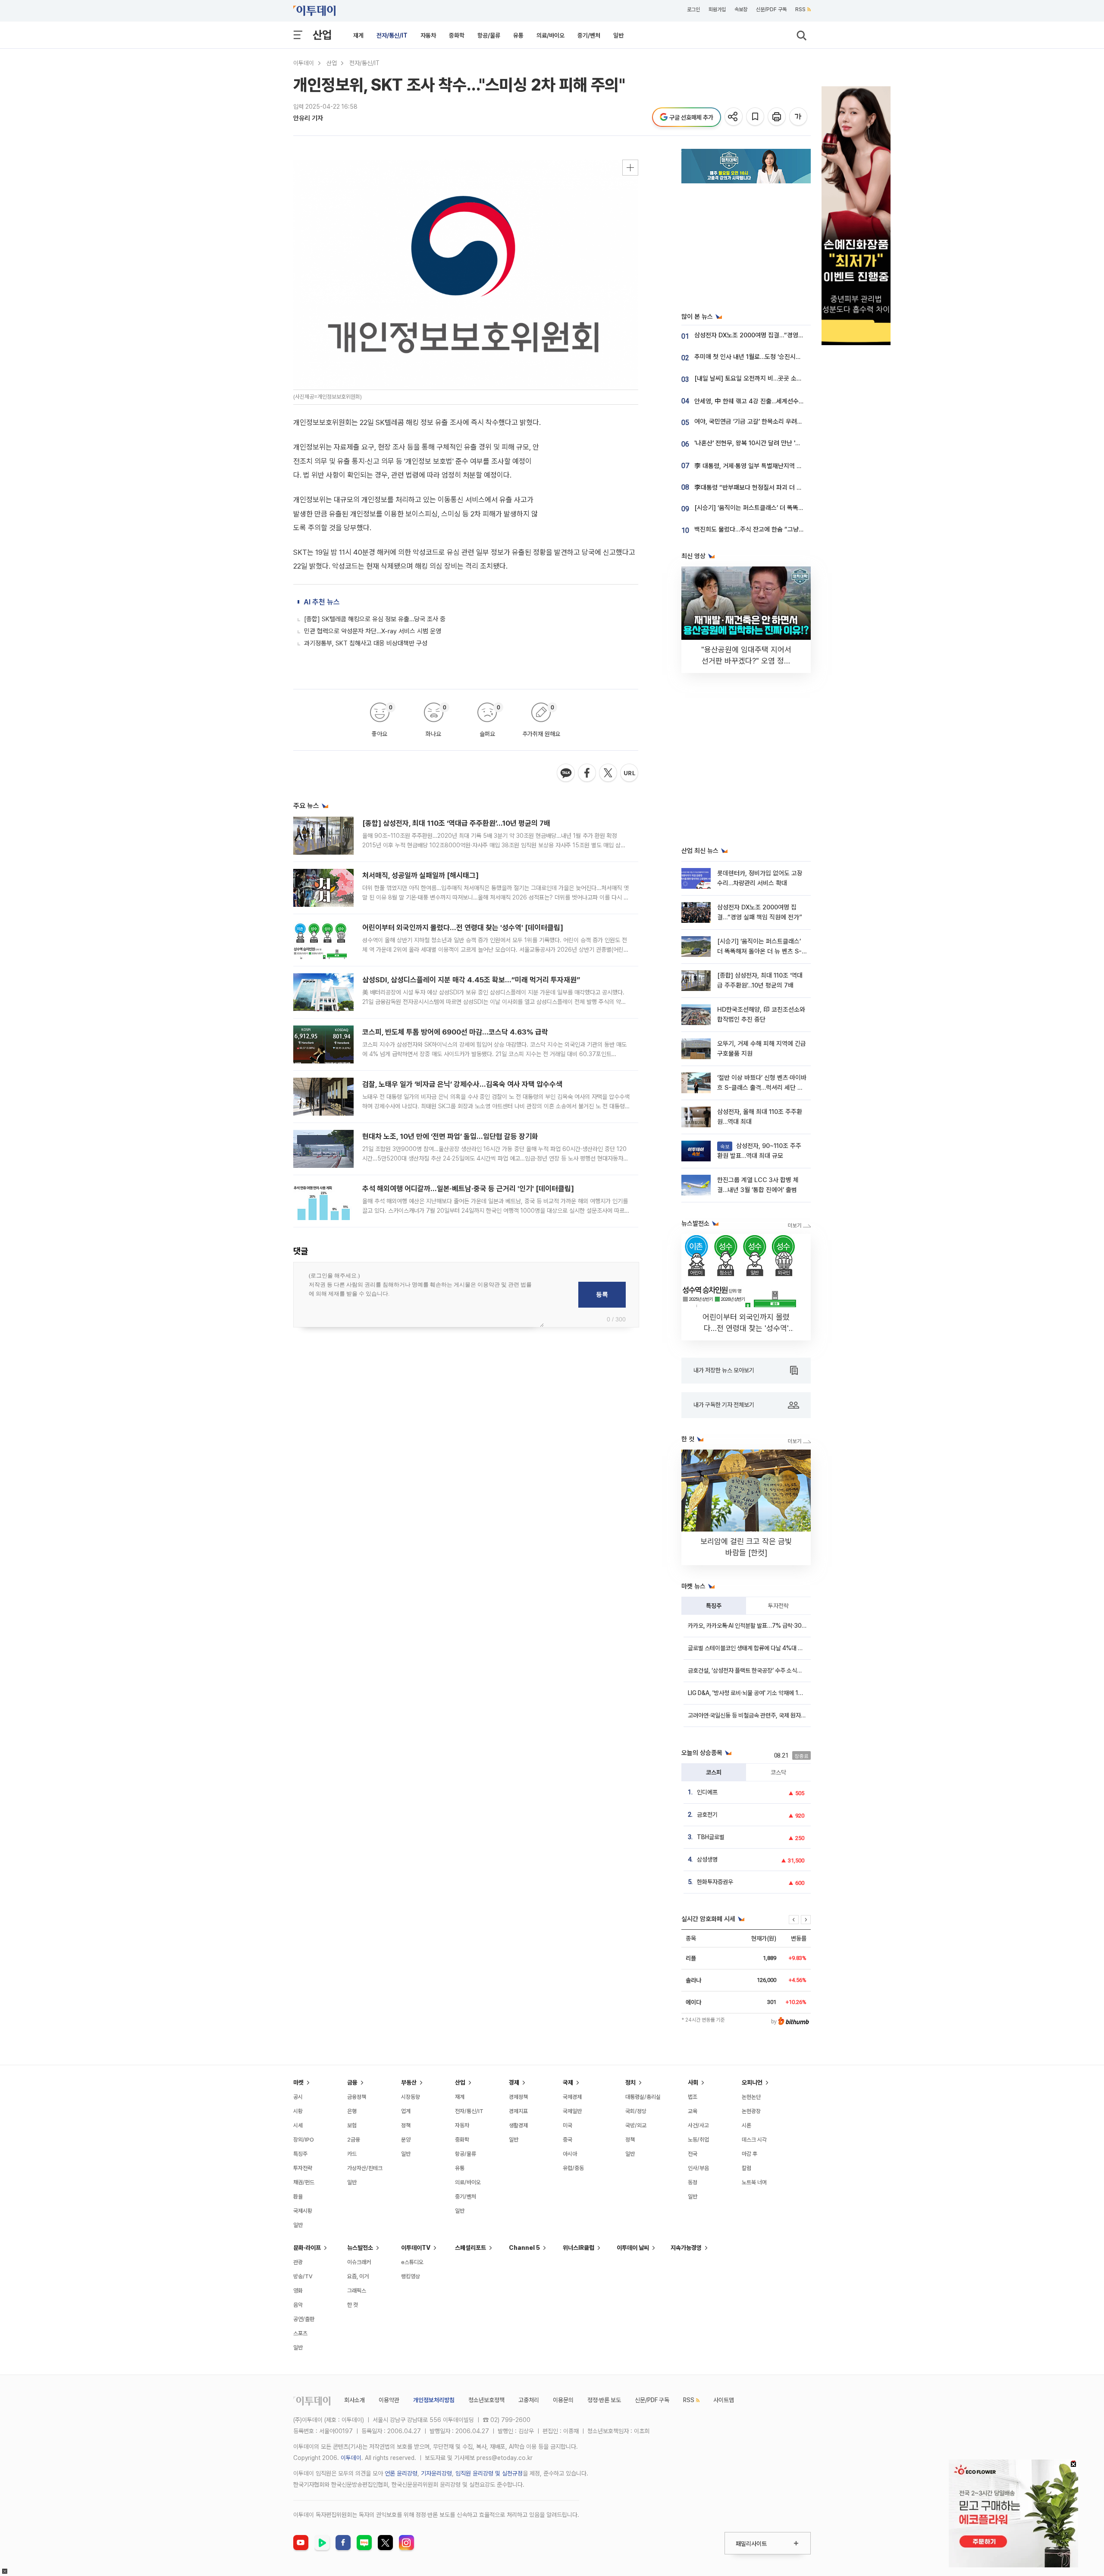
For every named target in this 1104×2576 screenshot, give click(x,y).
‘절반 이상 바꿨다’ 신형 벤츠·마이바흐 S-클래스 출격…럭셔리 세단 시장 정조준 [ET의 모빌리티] (762, 1088)
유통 (518, 35)
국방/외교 (636, 2125)
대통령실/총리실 (643, 2097)
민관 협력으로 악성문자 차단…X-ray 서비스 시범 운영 (373, 631)
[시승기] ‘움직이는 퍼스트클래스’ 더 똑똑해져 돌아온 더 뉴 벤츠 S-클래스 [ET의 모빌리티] (759, 951)
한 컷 (353, 2305)
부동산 (409, 2082)
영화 (298, 2291)
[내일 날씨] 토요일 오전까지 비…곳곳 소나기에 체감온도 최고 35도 (780, 378)
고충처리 (529, 2400)
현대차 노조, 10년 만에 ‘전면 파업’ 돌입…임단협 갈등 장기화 (450, 1136)
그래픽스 (357, 2291)
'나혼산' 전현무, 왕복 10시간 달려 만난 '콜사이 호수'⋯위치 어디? (777, 443)
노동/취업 (698, 2140)
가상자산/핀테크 (365, 2168)
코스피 (714, 1772)
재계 (358, 35)
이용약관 (389, 2400)
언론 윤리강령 (401, 2473)
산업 (322, 35)
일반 (618, 35)
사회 (693, 2082)
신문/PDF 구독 (771, 9)
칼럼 (746, 2168)
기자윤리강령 (436, 2473)
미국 (568, 2125)
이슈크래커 (359, 2262)
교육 (693, 2111)
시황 (298, 2111)
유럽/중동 (573, 2168)
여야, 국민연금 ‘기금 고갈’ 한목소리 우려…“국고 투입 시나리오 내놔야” (784, 421)
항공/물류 (489, 35)
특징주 (714, 1606)
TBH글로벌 (711, 1837)
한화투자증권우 (715, 1882)
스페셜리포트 (470, 2248)
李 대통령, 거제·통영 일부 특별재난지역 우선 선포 (757, 466)
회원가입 (717, 9)
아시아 (570, 2154)
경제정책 (518, 2097)
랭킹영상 (411, 2276)
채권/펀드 (304, 2182)
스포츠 (300, 2333)
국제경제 (572, 2097)
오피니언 (752, 2082)
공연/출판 (304, 2319)
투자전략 (778, 1606)
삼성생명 (707, 1859)
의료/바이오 (550, 35)
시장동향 (411, 2097)
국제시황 (303, 2211)
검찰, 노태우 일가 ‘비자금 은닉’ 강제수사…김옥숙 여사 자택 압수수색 (462, 1084)
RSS (800, 9)
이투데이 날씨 (633, 2248)
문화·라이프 (307, 2248)
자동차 (428, 35)
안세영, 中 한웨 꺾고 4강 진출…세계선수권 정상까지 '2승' (768, 401)
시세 (298, 2125)
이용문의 (563, 2400)
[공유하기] (734, 117)
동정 (693, 2182)
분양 (406, 2140)
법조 (693, 2097)
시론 (746, 2125)
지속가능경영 (686, 2248)
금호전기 (707, 1815)
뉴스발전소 (360, 2248)
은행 (352, 2111)
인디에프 (707, 1792)
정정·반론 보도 (604, 2400)
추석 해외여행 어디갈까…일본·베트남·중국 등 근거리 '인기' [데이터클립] (468, 1189)
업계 (406, 2111)
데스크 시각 (754, 2140)
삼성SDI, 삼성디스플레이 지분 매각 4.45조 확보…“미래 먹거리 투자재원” (471, 980)
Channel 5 (524, 2248)
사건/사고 (698, 2125)
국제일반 (572, 2111)
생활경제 (518, 2125)
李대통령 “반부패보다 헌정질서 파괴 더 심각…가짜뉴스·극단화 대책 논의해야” (794, 488)
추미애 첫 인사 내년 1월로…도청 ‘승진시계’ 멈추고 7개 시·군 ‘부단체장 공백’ (790, 357)
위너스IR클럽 (579, 2248)
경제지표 (518, 2111)
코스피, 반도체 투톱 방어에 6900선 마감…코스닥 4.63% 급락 (455, 1032)
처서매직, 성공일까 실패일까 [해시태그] (420, 875)
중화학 (457, 35)
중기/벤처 (589, 35)
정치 (630, 2082)
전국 (693, 2154)
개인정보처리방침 (434, 2400)
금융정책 (357, 2097)
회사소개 (354, 2400)
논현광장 (751, 2111)
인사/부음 (698, 2168)
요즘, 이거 (358, 2276)
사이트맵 (724, 2400)
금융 (352, 2082)
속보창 (741, 9)
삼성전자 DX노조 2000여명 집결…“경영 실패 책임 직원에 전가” (776, 335)
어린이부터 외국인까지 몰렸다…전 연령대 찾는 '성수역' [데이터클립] (463, 928)
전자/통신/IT (392, 35)
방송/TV (303, 2276)
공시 (298, 2097)
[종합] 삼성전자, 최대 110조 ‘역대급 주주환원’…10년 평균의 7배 (456, 823)
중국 (568, 2140)
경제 (514, 2082)
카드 (352, 2154)
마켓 (298, 2082)
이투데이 (304, 63)
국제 (568, 2082)
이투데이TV (416, 2248)
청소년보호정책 (486, 2400)
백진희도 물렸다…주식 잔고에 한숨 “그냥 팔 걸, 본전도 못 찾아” (776, 529)
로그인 (693, 9)
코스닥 (778, 1772)
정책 (406, 2125)
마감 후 (750, 2154)
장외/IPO (304, 2140)
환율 (298, 2197)
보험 (352, 2125)
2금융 (354, 2140)
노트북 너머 (754, 2182)
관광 (298, 2262)
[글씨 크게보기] (799, 117)
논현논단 (751, 2097)
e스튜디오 (412, 2262)
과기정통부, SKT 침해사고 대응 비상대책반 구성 (366, 643)
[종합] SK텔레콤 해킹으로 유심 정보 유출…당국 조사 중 (375, 619)
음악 (298, 2305)
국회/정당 (636, 2111)
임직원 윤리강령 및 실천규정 (489, 2473)
